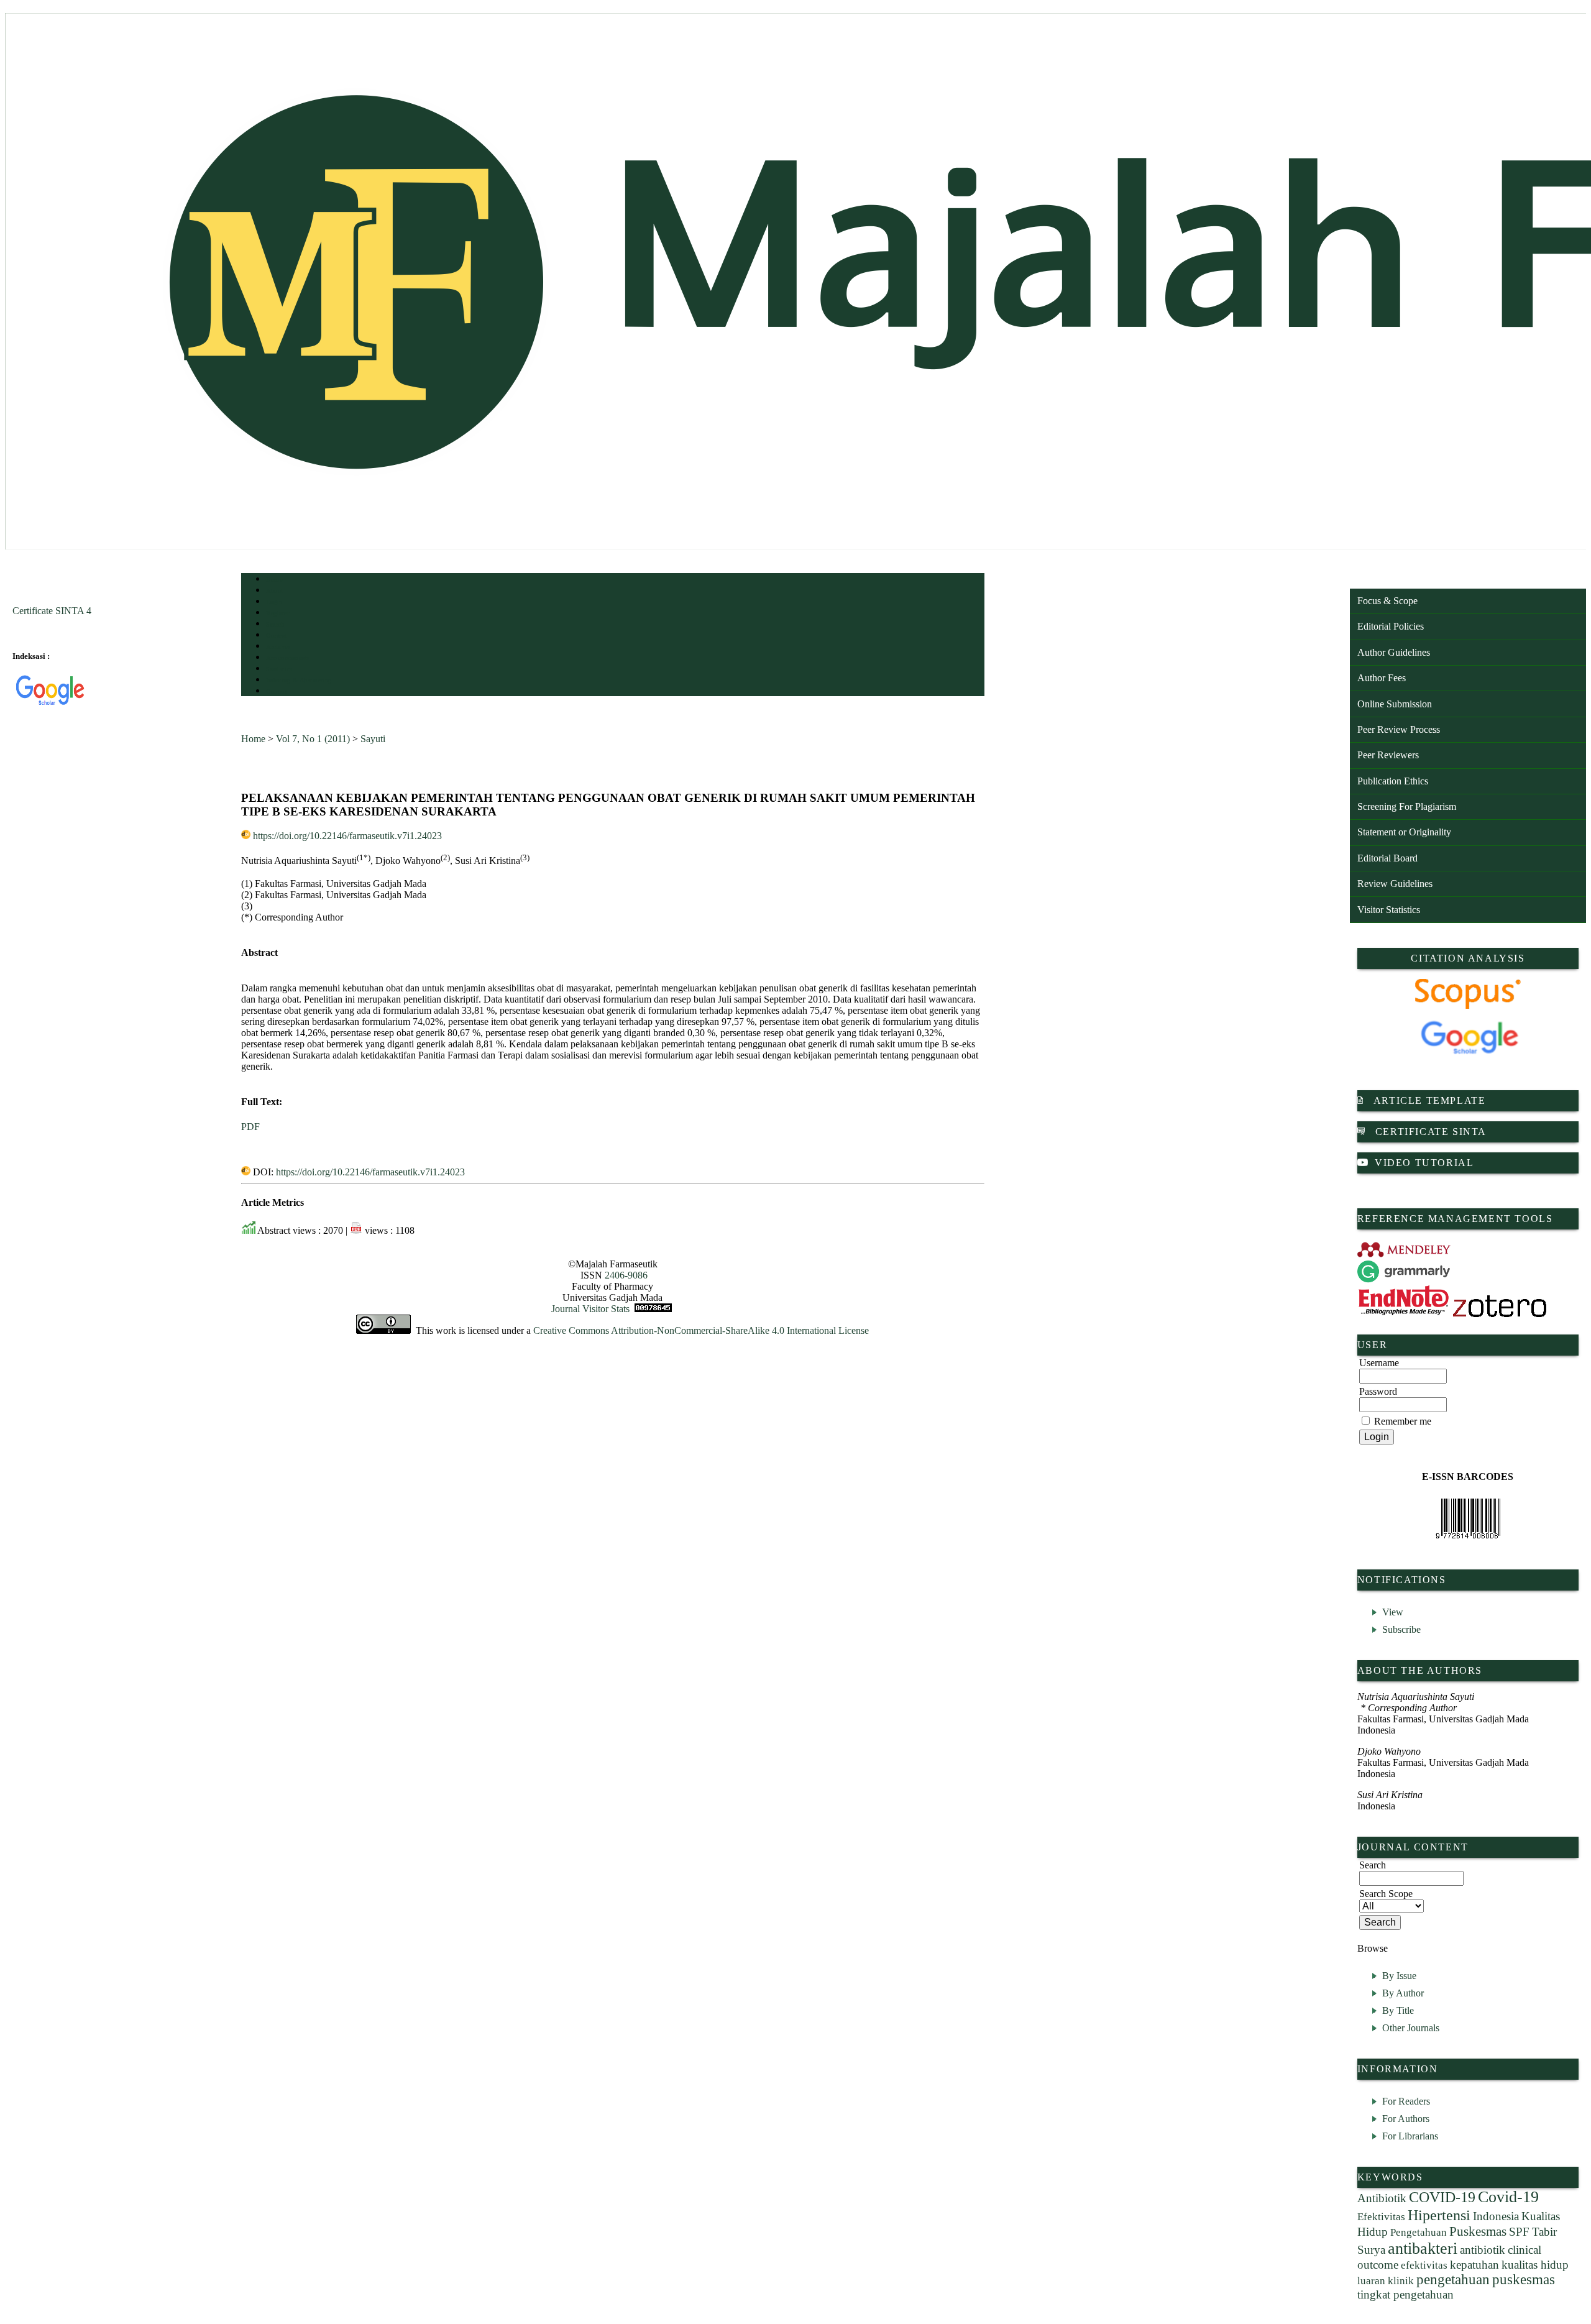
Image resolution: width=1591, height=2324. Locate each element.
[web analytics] (653, 1309)
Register (277, 613)
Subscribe (1401, 1629)
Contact (277, 691)
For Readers (1406, 2101)
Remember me (1403, 1421)
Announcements (288, 658)
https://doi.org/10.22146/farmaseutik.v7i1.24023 (347, 836)
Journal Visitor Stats (590, 1309)
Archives (278, 647)
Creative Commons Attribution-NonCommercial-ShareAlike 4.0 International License (701, 1330)
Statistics (279, 669)
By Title (1398, 2010)
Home (274, 580)
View (1393, 1612)
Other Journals (1411, 2028)
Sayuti (373, 739)
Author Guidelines (1394, 652)
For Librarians (1410, 2136)
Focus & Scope (1387, 601)
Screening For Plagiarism (1407, 806)
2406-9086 (626, 1275)
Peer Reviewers (1388, 755)
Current (277, 636)
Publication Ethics (1393, 781)
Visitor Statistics (1389, 910)
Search (275, 624)
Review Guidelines (1395, 884)
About (275, 591)
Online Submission (1395, 704)
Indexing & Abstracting (299, 680)
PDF (250, 1127)
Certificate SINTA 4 (52, 611)
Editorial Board (1387, 858)
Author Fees (1382, 678)
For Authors (1406, 2119)
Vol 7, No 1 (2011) (313, 739)
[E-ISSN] (1468, 1518)
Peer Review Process (1399, 729)
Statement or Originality (1404, 832)
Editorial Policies (1391, 626)
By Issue (1399, 1976)
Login (274, 602)
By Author (1403, 1993)
